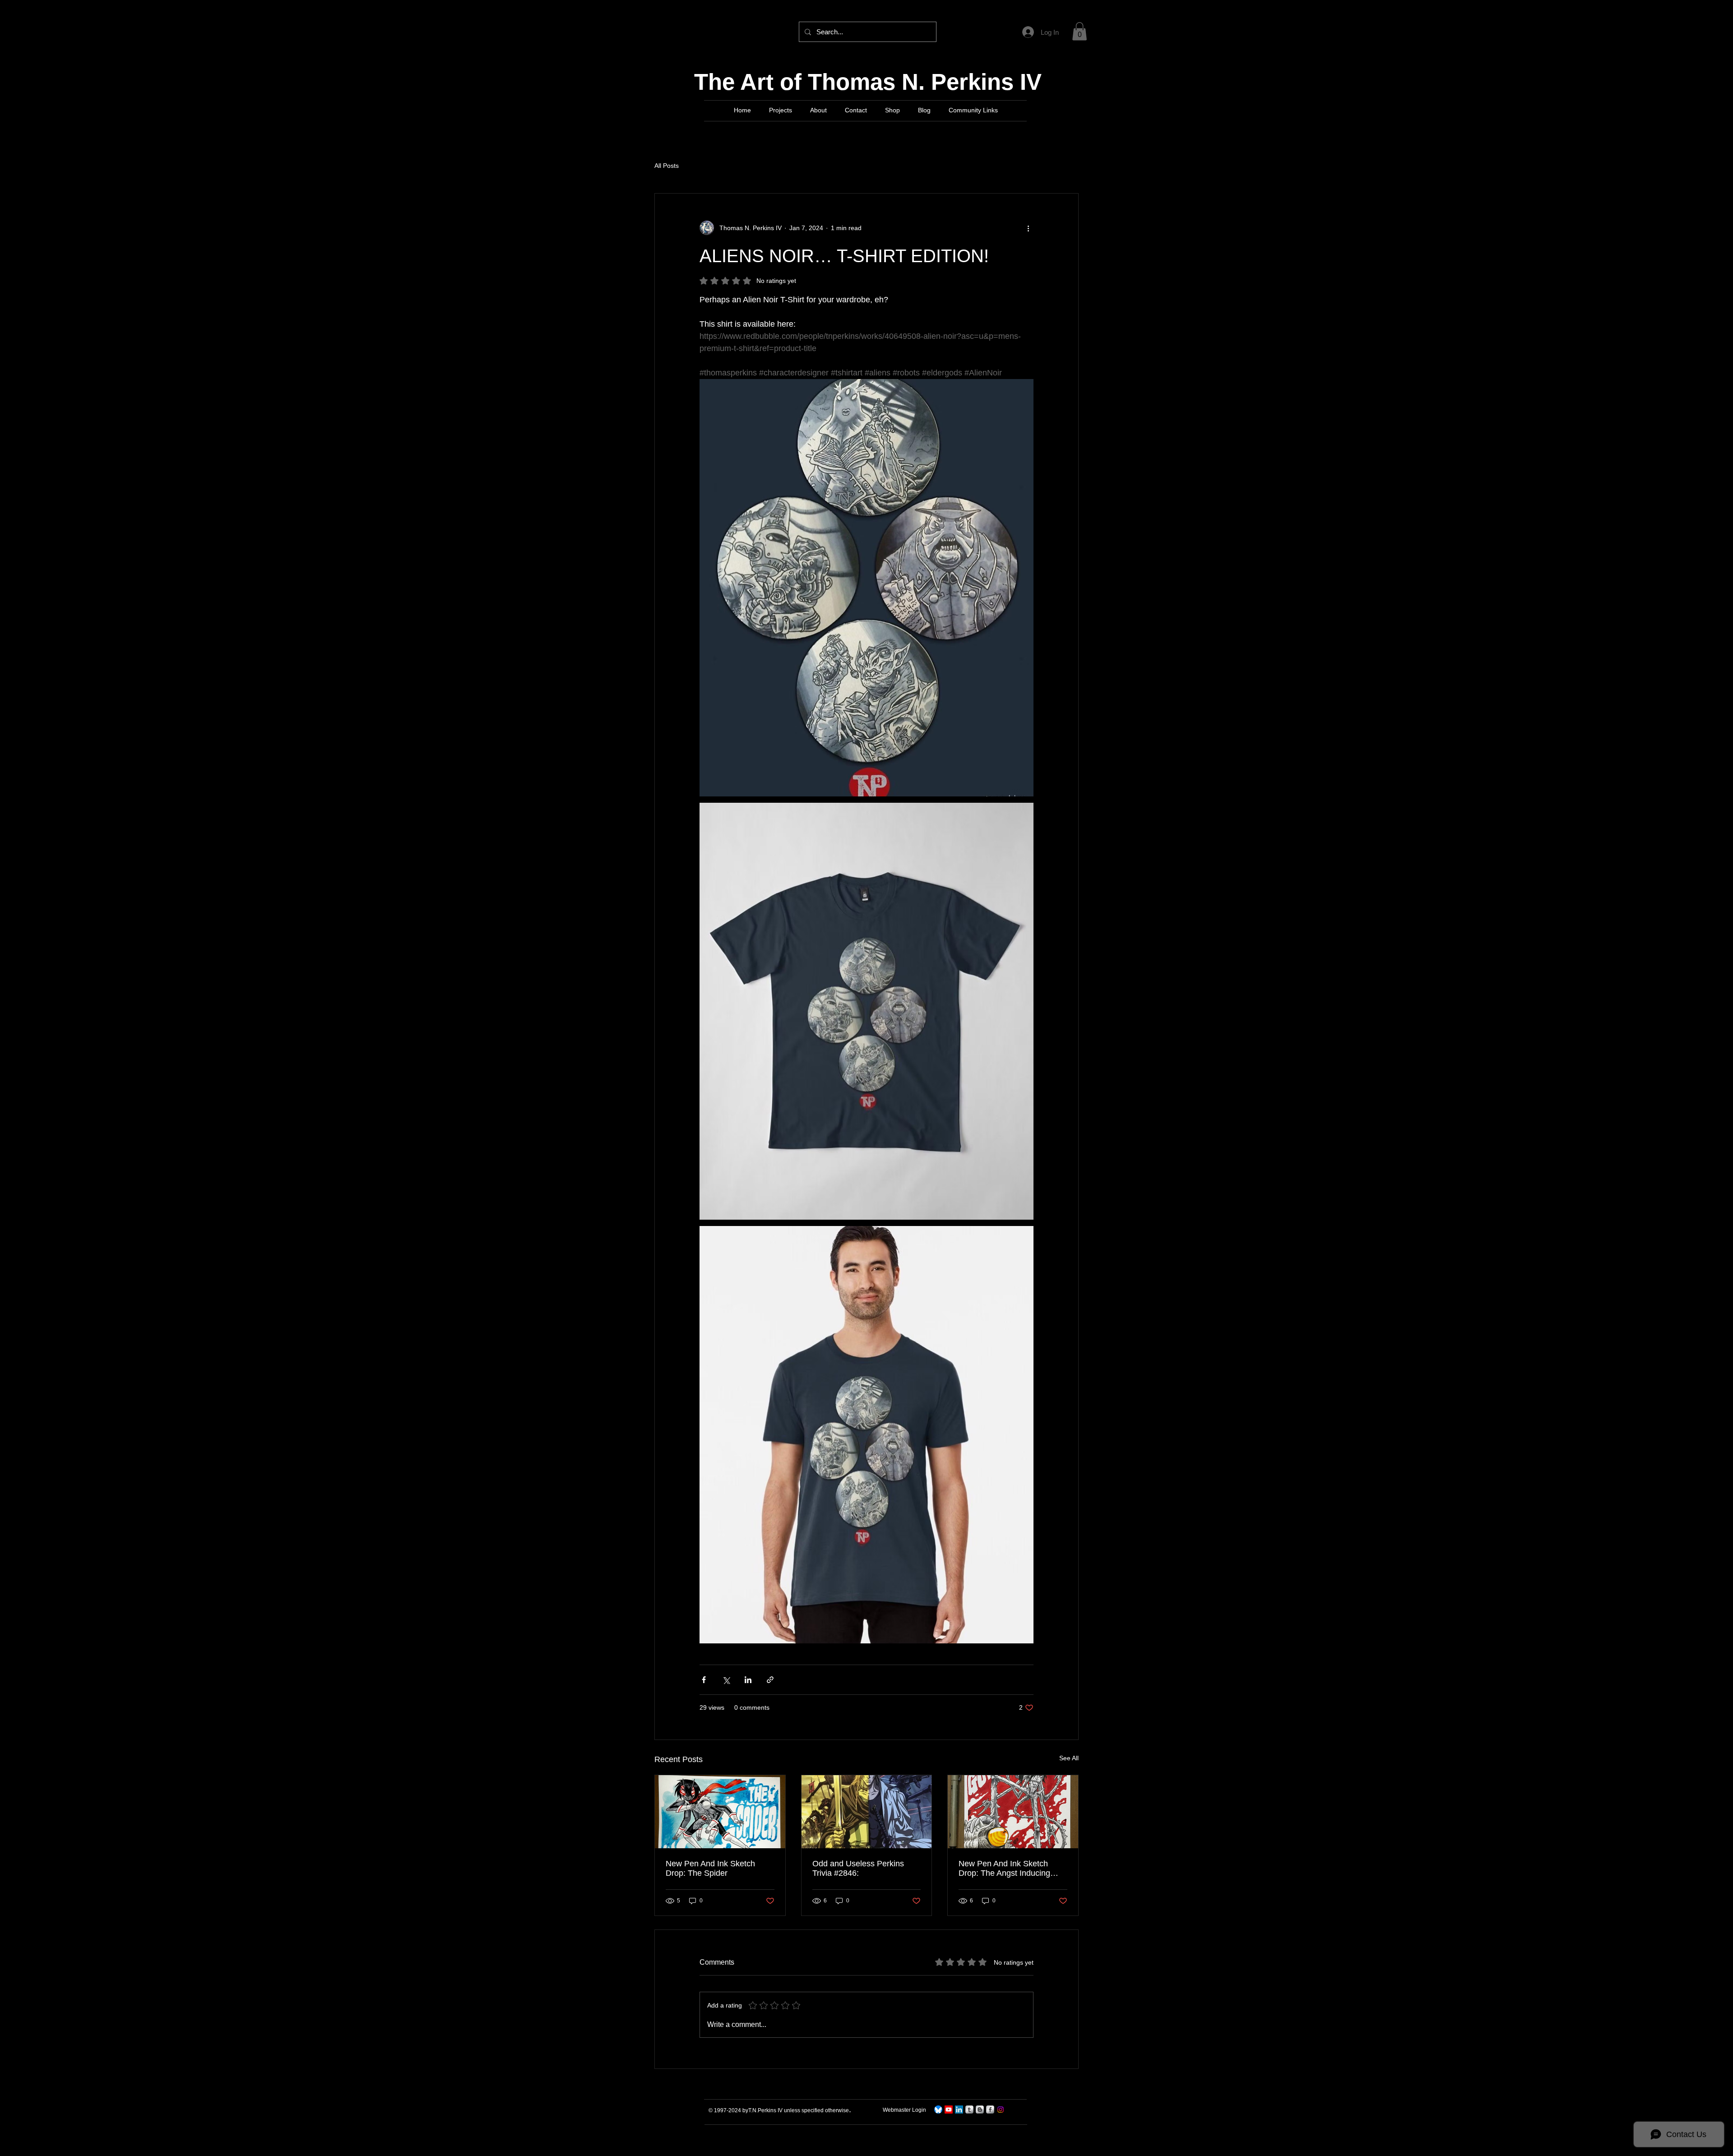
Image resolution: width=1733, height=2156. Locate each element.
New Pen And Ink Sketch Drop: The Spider (710, 1868)
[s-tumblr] (969, 2110)
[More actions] (1028, 228)
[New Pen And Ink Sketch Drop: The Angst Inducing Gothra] (1013, 1812)
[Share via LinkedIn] (748, 1680)
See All (1069, 1758)
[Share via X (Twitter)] (726, 1680)
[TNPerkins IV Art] (949, 2110)
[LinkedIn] (959, 2110)
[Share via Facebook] (704, 1680)
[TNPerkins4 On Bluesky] (938, 2110)
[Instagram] (1001, 2110)
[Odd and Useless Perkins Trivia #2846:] (867, 1812)
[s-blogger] (980, 2110)
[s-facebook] (990, 2110)
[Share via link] (770, 1680)
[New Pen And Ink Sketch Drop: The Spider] (720, 1812)
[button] (1080, 31)
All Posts (667, 166)
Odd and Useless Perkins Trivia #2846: (858, 1868)
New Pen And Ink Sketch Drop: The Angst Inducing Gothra (1004, 1869)
